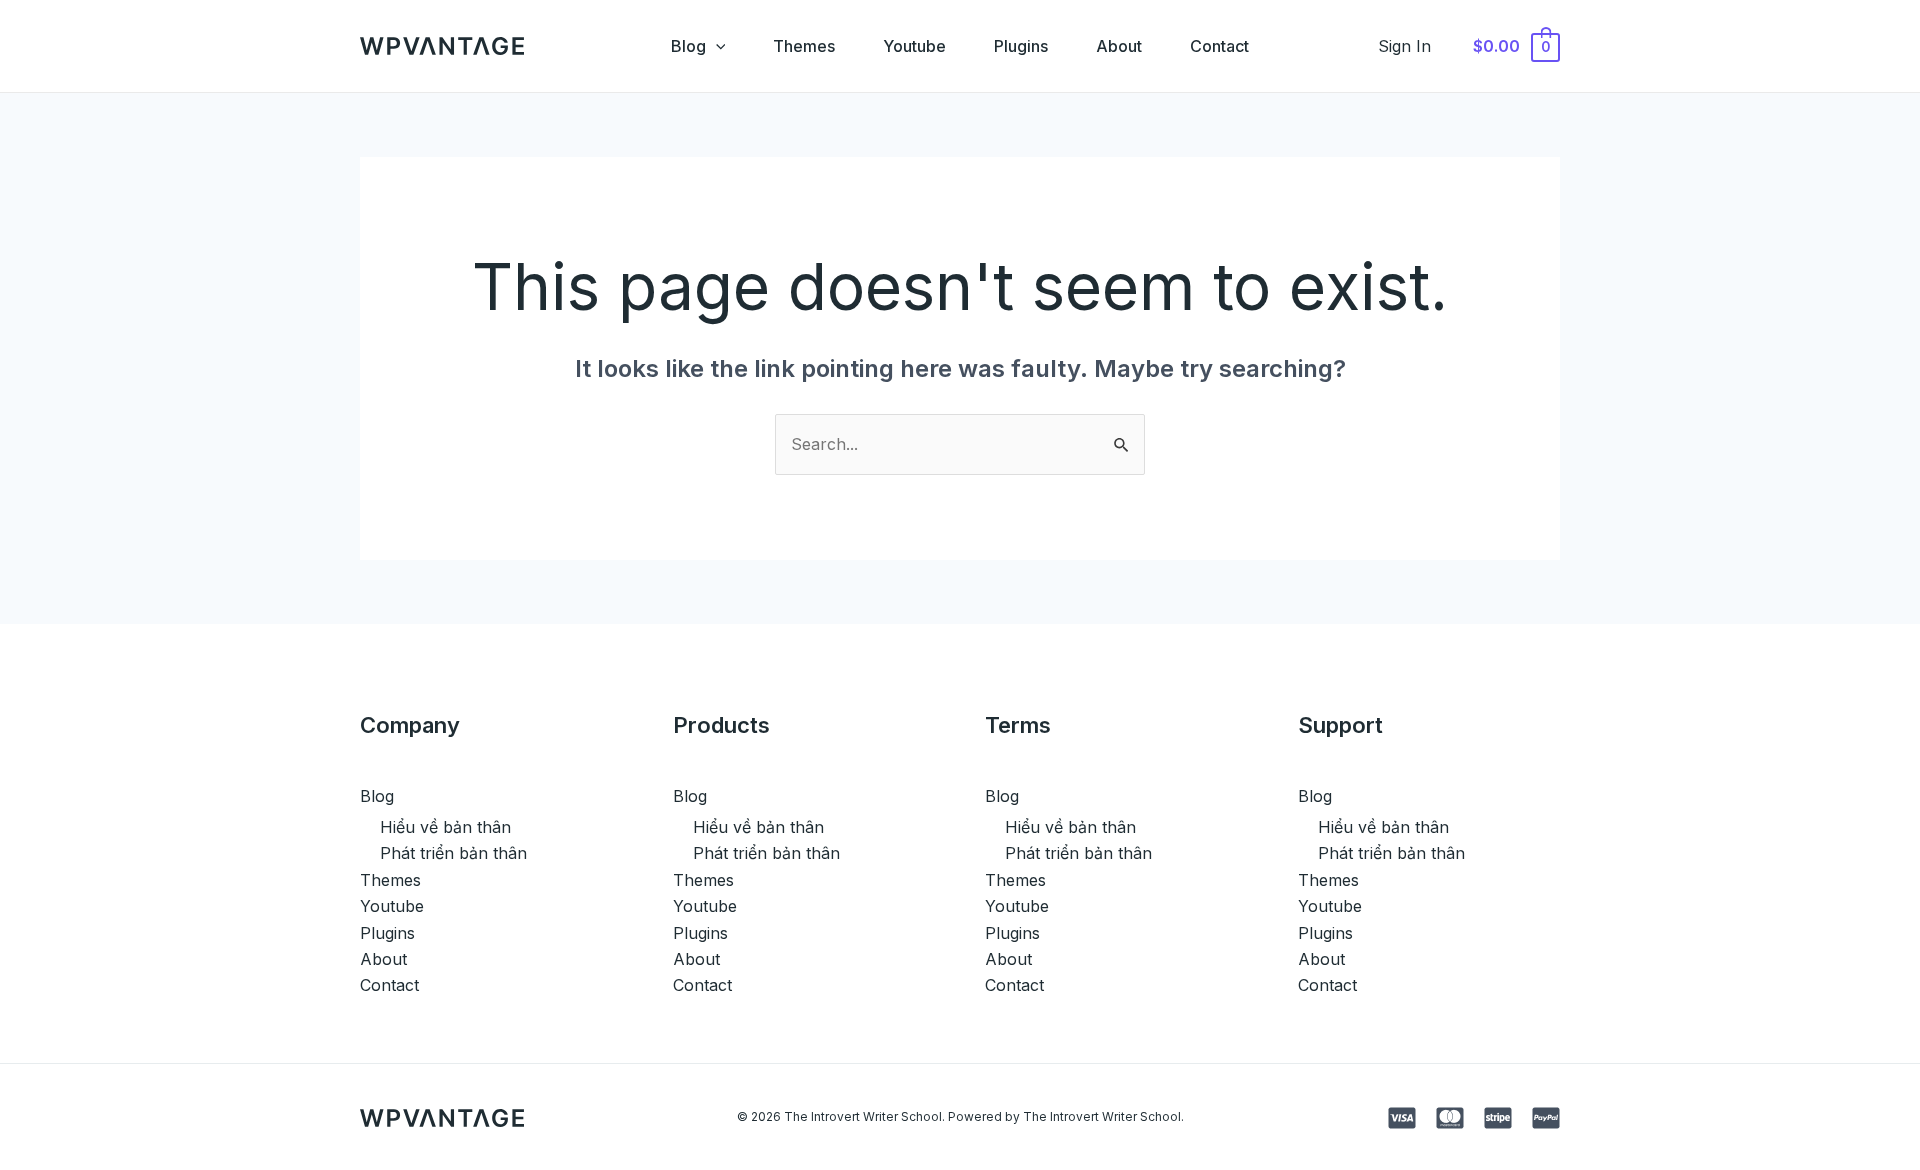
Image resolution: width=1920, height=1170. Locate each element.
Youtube (914, 46)
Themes (804, 46)
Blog (688, 46)
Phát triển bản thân (453, 853)
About (1119, 46)
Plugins (1021, 46)
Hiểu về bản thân (445, 827)
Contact (1219, 46)
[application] (716, 46)
